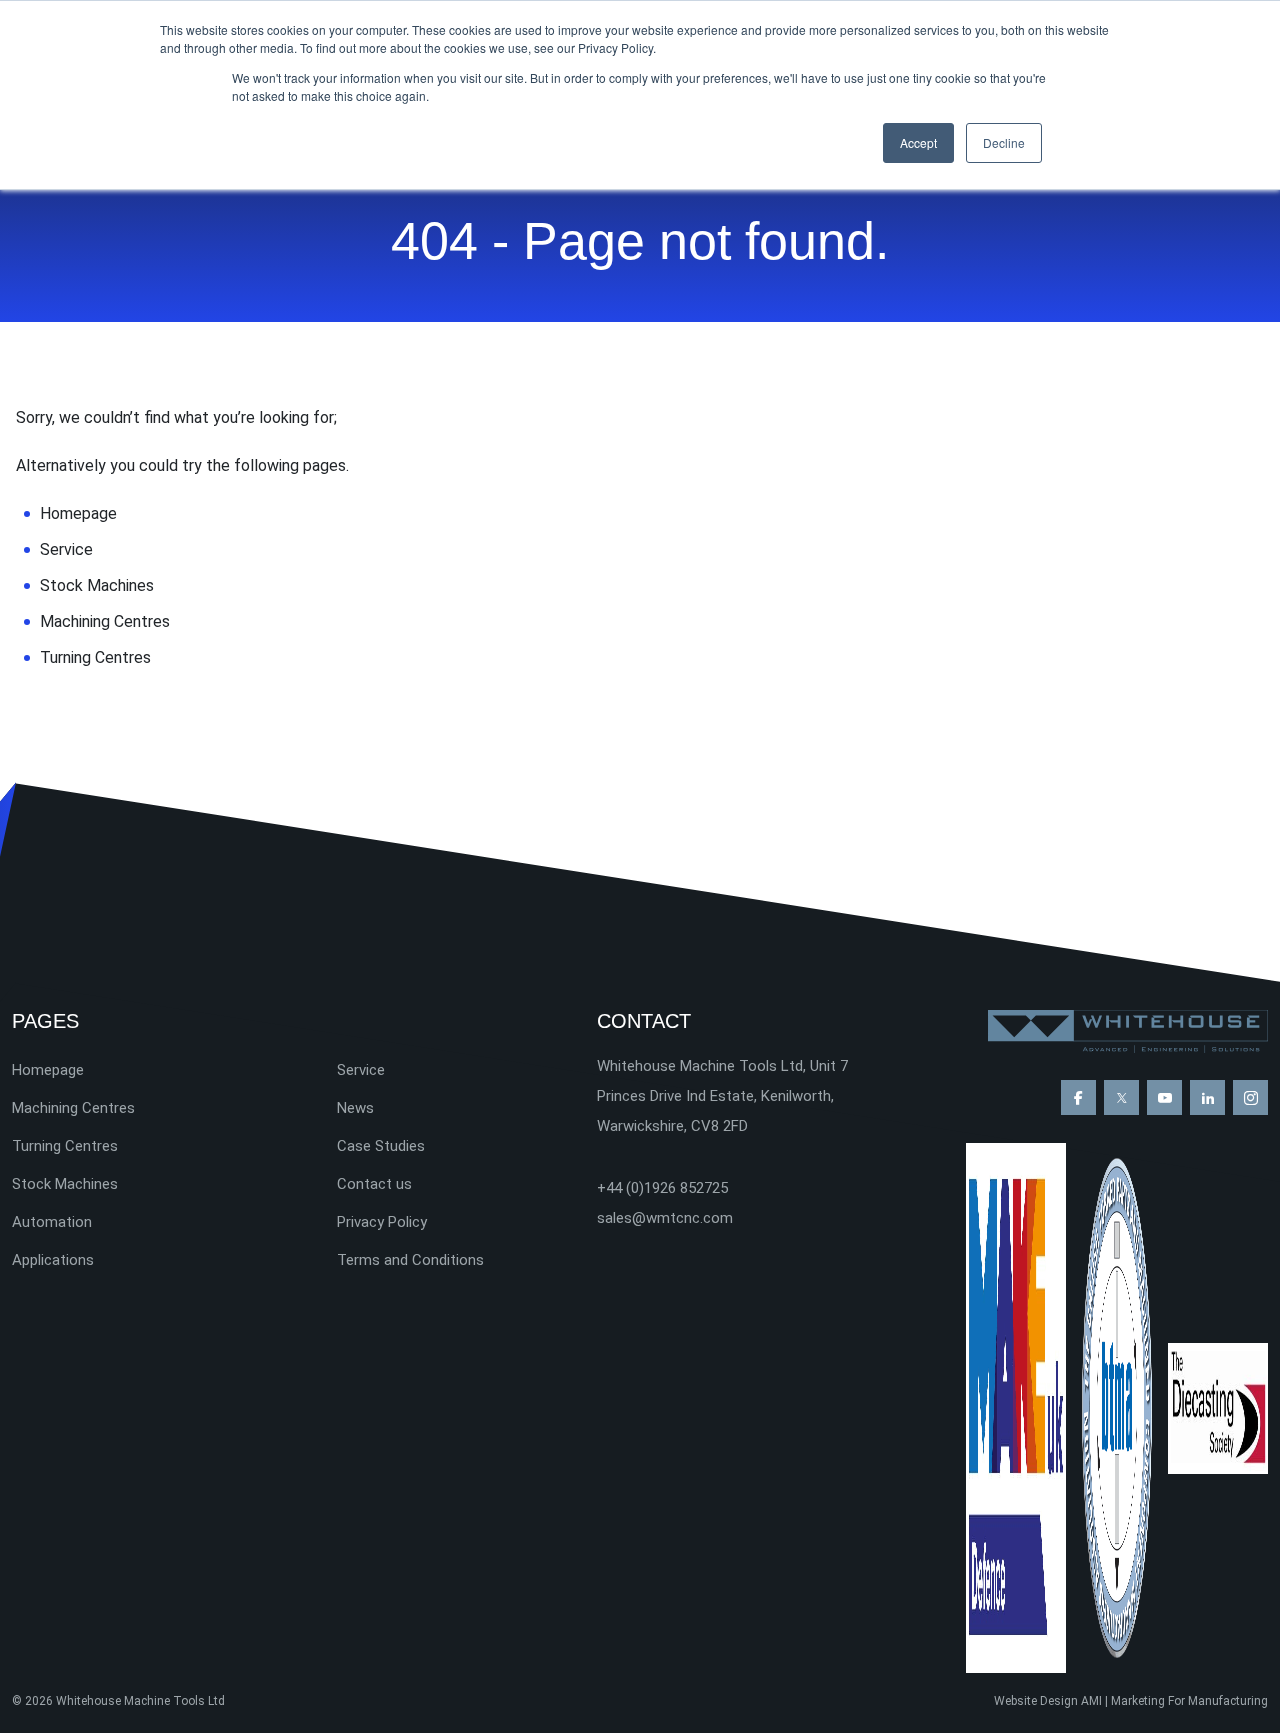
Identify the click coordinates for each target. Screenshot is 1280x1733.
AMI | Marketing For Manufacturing (1174, 1701)
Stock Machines (97, 585)
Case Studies (381, 1146)
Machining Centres (105, 621)
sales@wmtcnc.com (665, 1218)
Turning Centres (95, 657)
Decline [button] (1004, 142)
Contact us (374, 1184)
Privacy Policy (382, 1222)
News (355, 1108)
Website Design (1036, 1701)
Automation (52, 1222)
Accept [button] (918, 142)
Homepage (78, 513)
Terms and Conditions (410, 1260)
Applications (53, 1260)
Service (66, 549)
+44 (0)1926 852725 (662, 1188)
